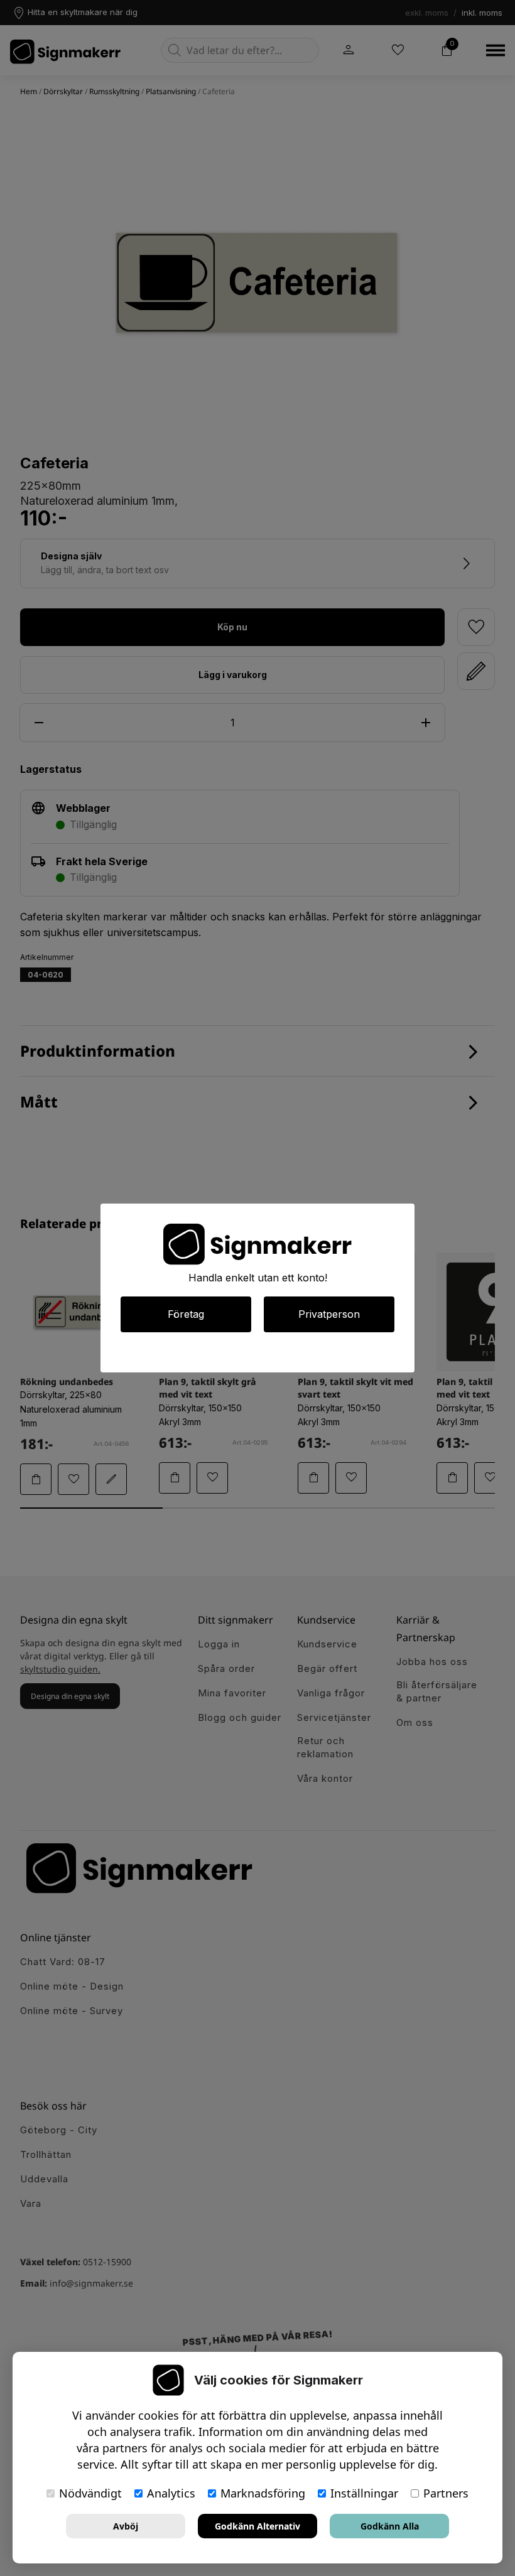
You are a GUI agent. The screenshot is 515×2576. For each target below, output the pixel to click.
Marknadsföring (263, 2493)
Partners (446, 2493)
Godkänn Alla (390, 2526)
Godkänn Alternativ (257, 2526)
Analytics (171, 2493)
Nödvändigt (90, 2493)
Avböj (126, 2526)
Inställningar (364, 2493)
